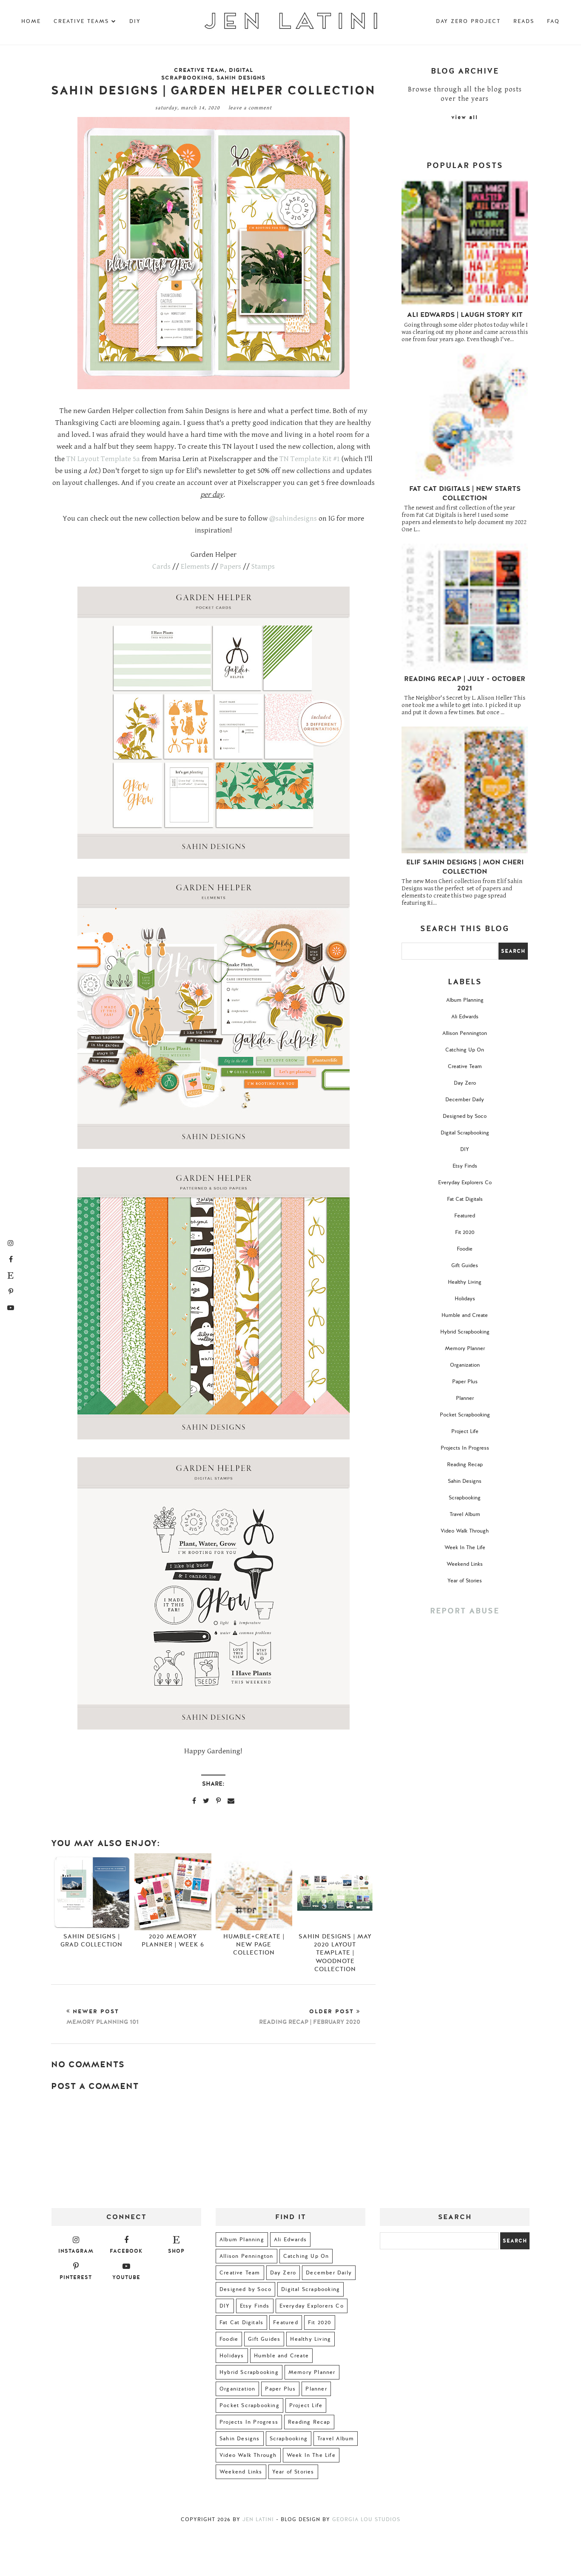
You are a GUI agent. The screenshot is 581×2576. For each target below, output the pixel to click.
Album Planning (465, 1000)
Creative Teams (81, 21)
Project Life (465, 1431)
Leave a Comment (250, 108)
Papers (231, 567)
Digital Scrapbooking (207, 74)
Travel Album (465, 1514)
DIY (135, 21)
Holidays (465, 1299)
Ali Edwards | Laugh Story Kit (465, 315)
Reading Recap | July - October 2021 (465, 684)
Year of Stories (465, 1581)
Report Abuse (465, 1611)
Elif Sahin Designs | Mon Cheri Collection (465, 867)
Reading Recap (465, 1465)
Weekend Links (465, 1564)
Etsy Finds (465, 1166)
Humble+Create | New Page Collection (254, 1945)
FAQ (553, 21)
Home (31, 21)
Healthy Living (465, 1282)
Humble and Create (465, 1315)
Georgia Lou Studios (366, 2519)
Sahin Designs (241, 78)
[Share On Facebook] (194, 1801)
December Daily (465, 1100)
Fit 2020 (465, 1232)
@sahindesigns (293, 519)
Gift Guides (465, 1265)
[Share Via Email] (231, 1801)
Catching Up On (465, 1050)
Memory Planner (465, 1348)
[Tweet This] (206, 1801)
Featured (465, 1216)
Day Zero (465, 1083)
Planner (465, 1398)
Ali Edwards (465, 1017)
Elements (195, 567)
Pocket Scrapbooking (465, 1415)
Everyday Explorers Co (465, 1183)
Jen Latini (258, 2519)
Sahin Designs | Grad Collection (91, 1941)
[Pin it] (218, 1801)
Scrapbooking (465, 1498)
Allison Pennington (465, 1033)
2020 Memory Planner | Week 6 (173, 1941)
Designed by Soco (465, 1116)
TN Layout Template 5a (103, 459)
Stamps (263, 567)
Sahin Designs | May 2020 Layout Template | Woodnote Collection (335, 1953)
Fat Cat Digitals (465, 1199)
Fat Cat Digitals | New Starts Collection (465, 493)
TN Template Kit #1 (310, 459)
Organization (465, 1365)
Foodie (465, 1249)
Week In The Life (465, 1547)
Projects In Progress (465, 1448)
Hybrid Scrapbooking (465, 1332)
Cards (161, 567)
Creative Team (199, 70)
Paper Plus (465, 1382)
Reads (524, 21)
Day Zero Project (468, 21)
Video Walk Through (465, 1531)
